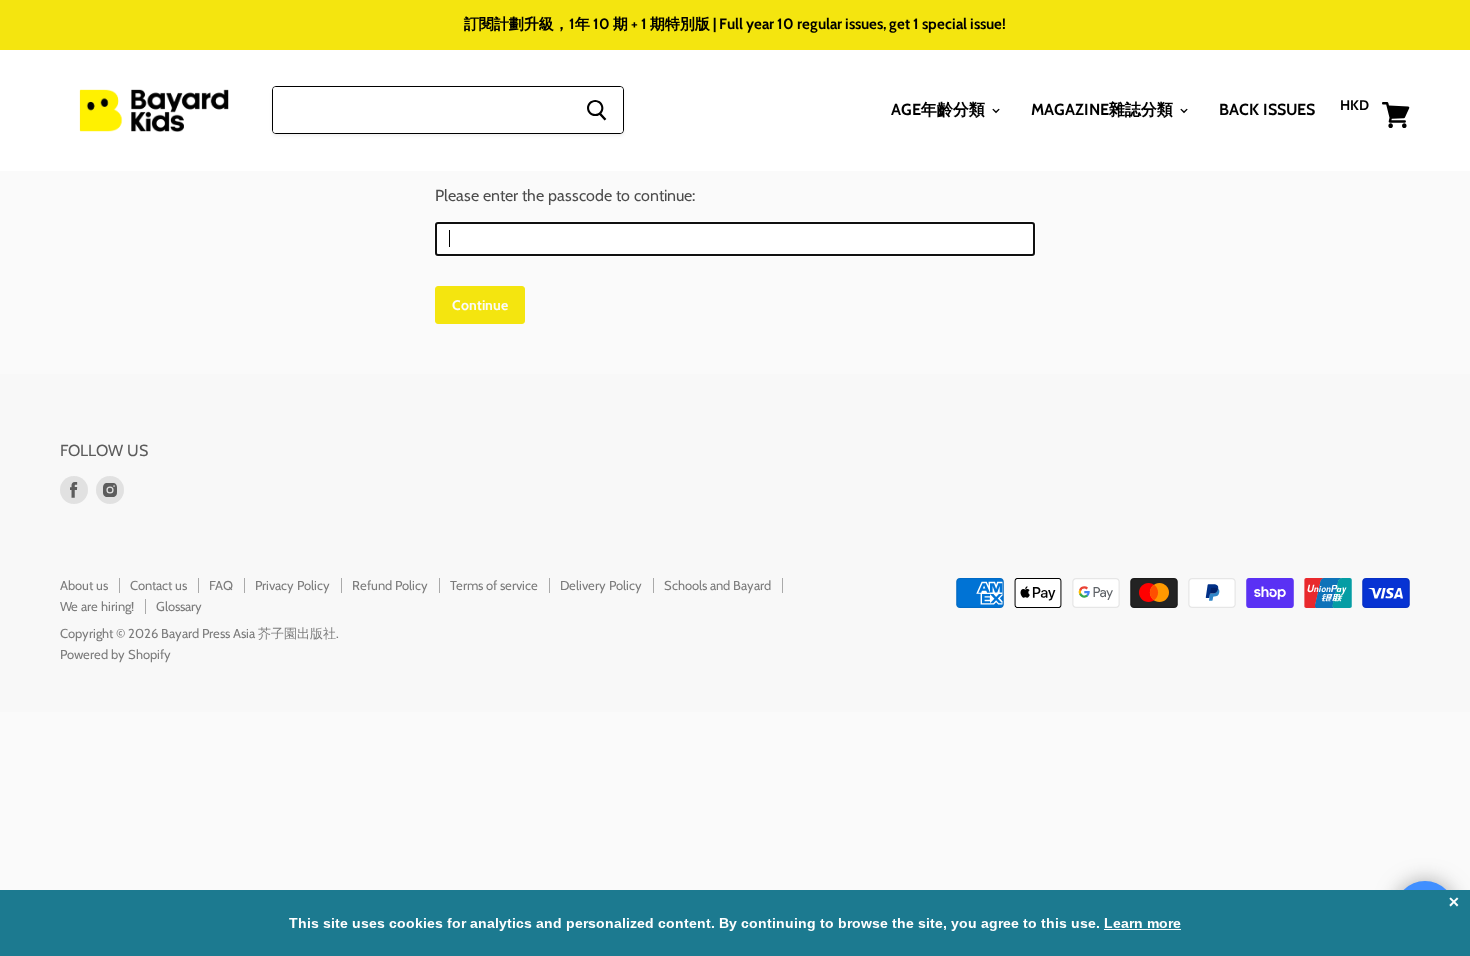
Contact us (158, 585)
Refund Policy (390, 585)
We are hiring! (97, 606)
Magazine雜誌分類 (1104, 109)
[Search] (596, 110)
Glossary (179, 606)
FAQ (221, 585)
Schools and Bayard (717, 585)
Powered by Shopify (115, 654)
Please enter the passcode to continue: (565, 195)
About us (84, 585)
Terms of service (494, 585)
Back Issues (1267, 109)
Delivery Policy (601, 585)
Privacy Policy (292, 585)
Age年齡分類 (940, 109)
